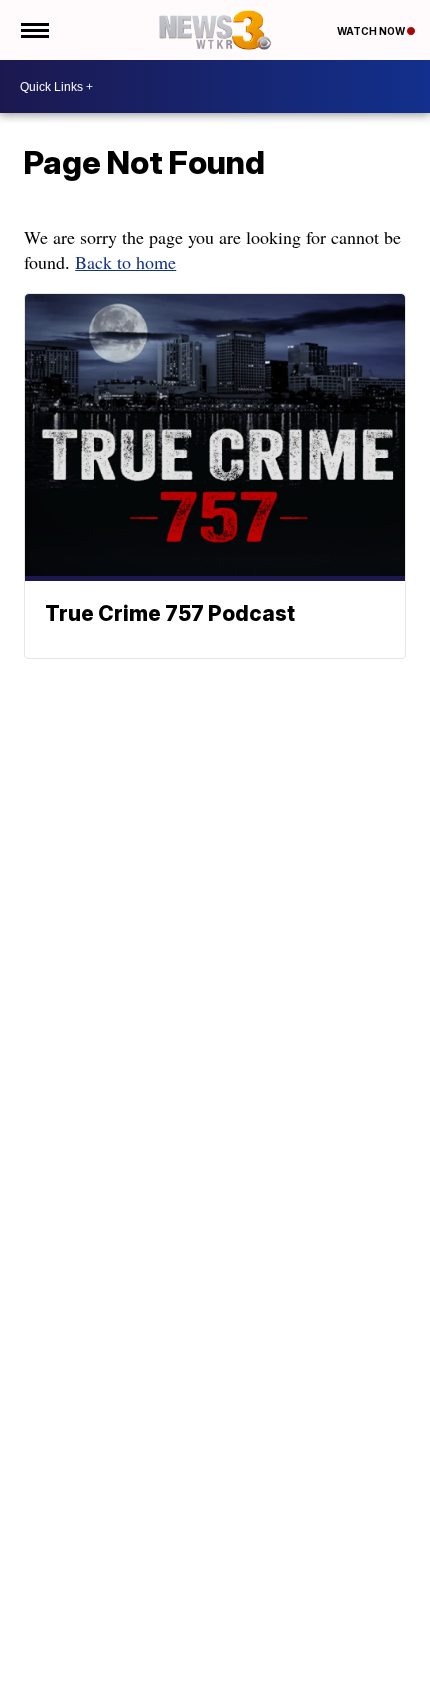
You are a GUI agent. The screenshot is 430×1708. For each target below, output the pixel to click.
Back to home (125, 262)
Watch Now (372, 31)
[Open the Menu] (33, 30)
